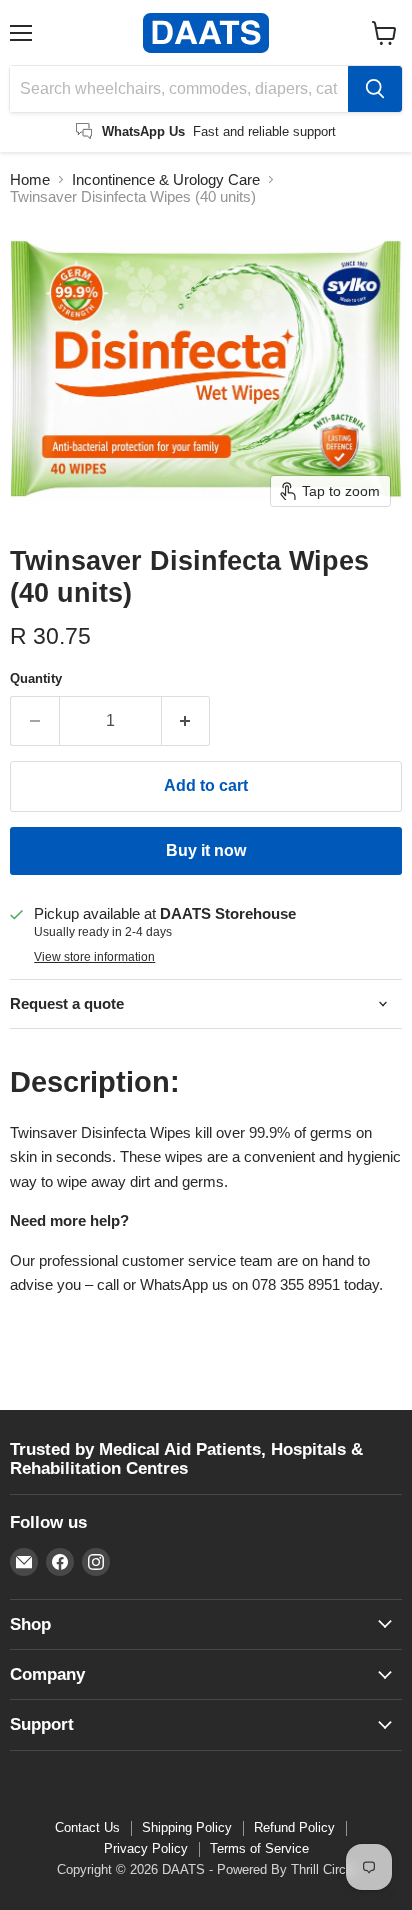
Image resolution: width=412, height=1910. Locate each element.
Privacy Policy (146, 1848)
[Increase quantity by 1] (186, 721)
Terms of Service (259, 1848)
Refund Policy (294, 1827)
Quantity (36, 678)
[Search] (375, 89)
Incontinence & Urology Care (166, 179)
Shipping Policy (187, 1827)
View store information (94, 957)
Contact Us (87, 1827)
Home (30, 179)
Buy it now (206, 850)
